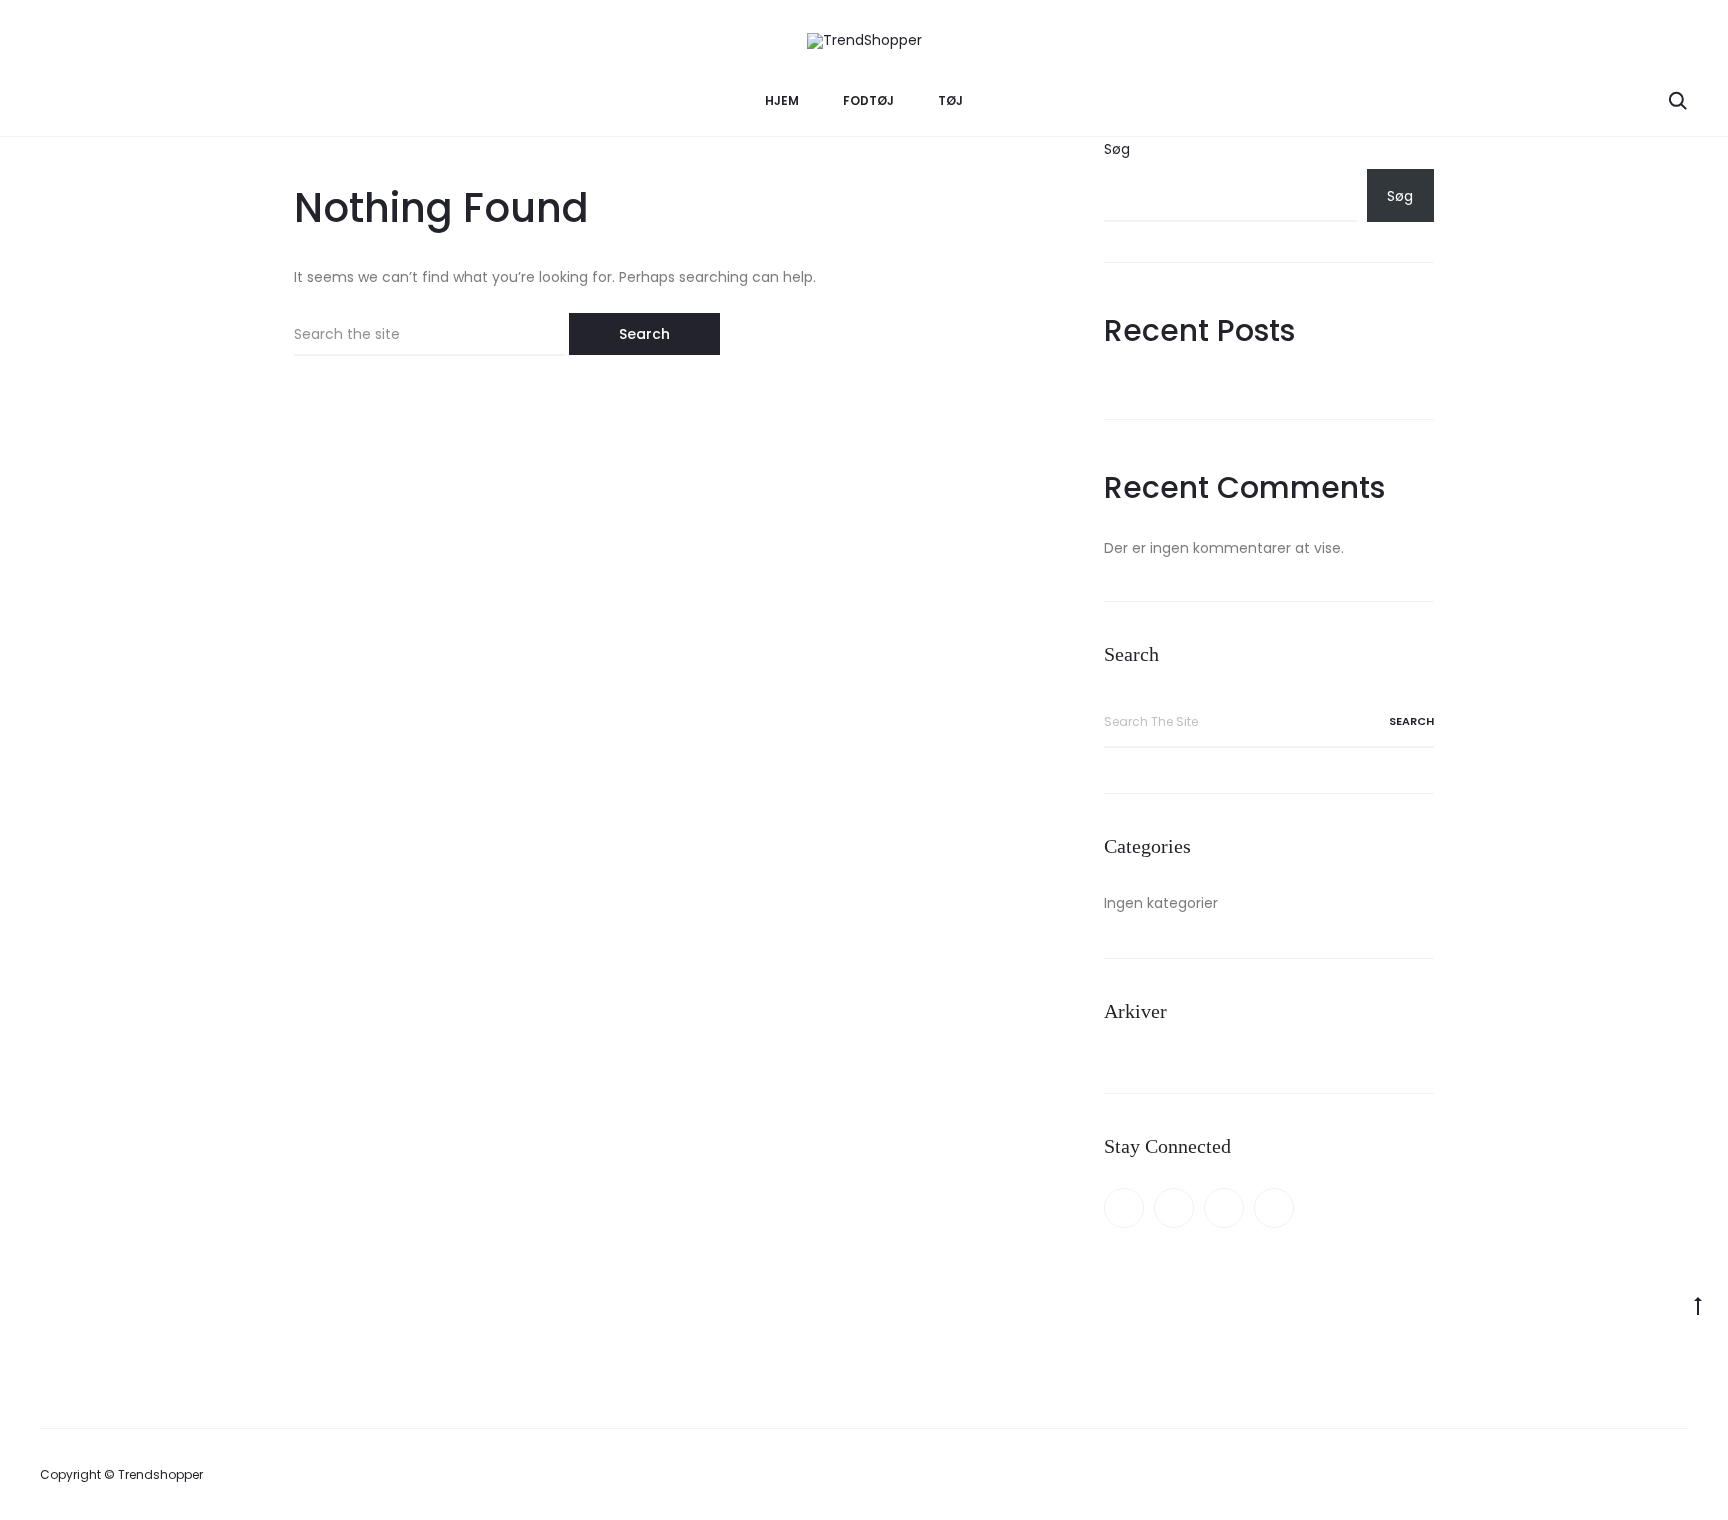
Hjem (782, 100)
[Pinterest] (1224, 1208)
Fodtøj (868, 100)
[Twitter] (1174, 1208)
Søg (1117, 149)
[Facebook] (1124, 1208)
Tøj (950, 100)
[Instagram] (1274, 1208)
